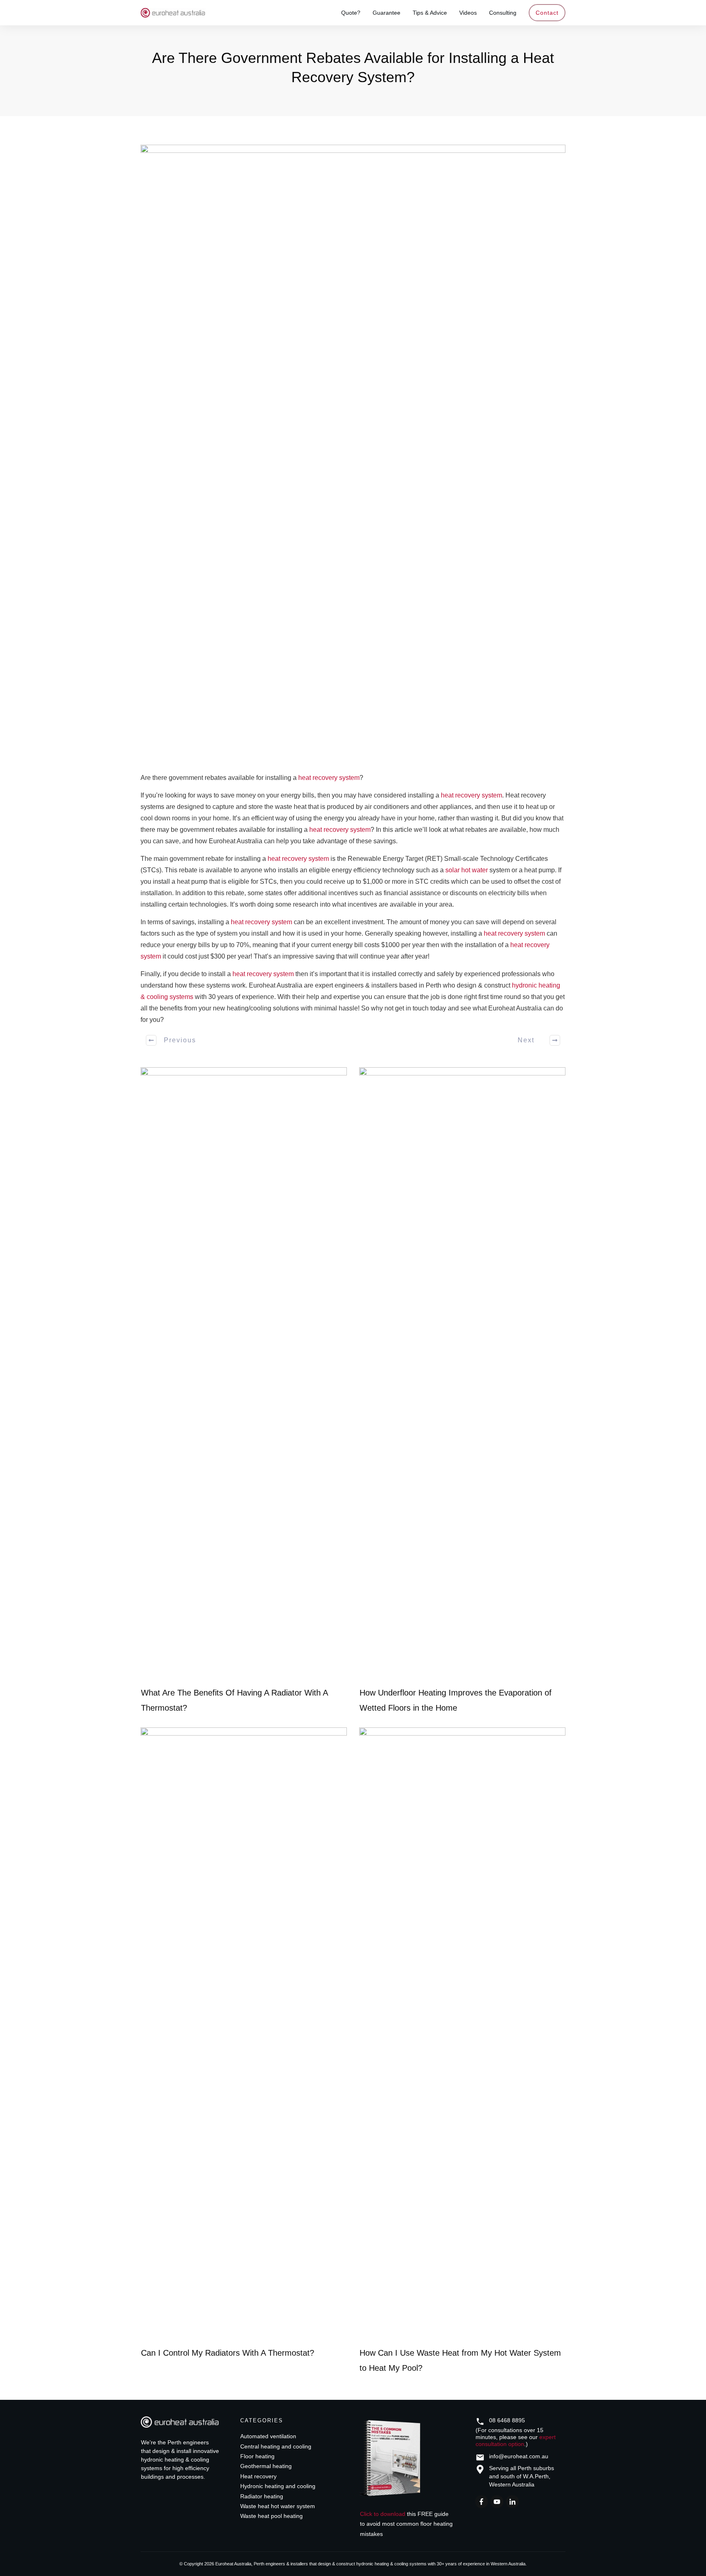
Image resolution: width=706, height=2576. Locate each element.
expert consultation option (516, 2440)
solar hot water (467, 870)
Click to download (383, 2514)
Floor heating (257, 2456)
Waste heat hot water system (278, 2506)
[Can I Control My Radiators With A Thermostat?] (244, 2034)
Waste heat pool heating (271, 2516)
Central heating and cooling (276, 2446)
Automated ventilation (268, 2436)
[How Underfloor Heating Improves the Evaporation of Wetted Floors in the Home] (462, 1374)
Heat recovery (258, 2476)
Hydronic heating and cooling (278, 2486)
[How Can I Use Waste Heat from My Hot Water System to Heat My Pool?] (462, 2034)
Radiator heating (262, 2496)
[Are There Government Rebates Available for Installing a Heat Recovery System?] (353, 451)
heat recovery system (329, 778)
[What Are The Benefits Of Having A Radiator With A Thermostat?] (244, 1374)
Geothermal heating (266, 2466)
